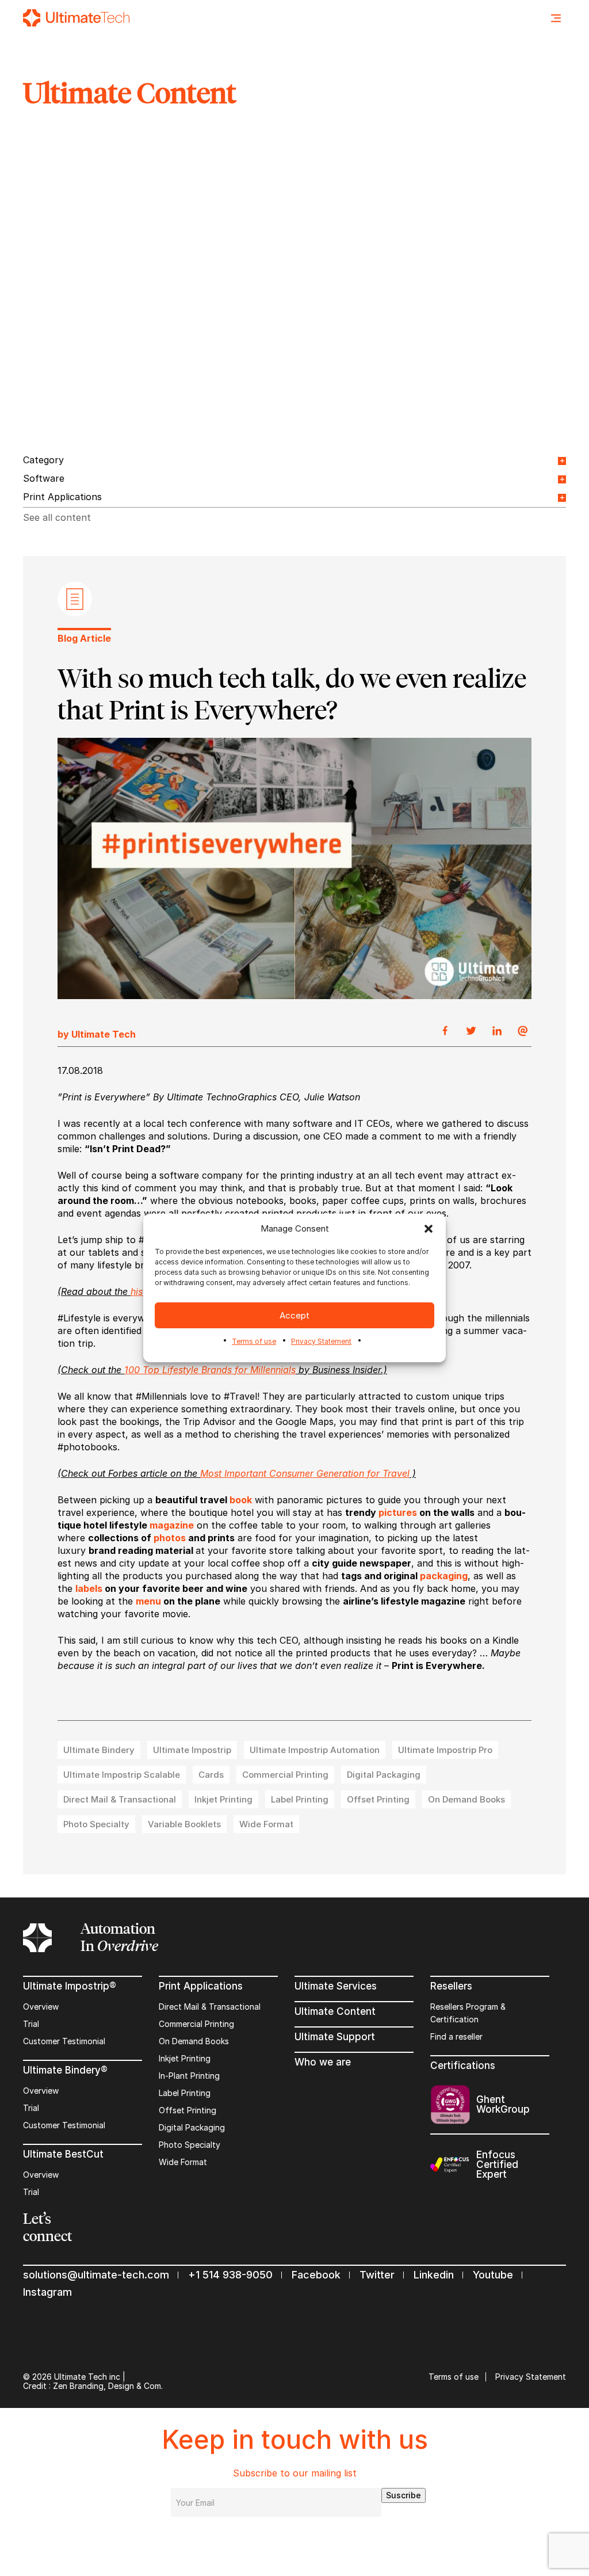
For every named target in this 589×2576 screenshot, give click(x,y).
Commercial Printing (196, 2024)
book (241, 1500)
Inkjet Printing (185, 2058)
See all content (57, 517)
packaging (444, 1576)
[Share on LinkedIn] (497, 1031)
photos (170, 1538)
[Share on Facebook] (445, 1031)
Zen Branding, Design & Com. (108, 2386)
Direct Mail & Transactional (210, 2007)
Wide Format (183, 2162)
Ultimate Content (335, 2011)
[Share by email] (523, 1031)
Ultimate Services (336, 1986)
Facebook (316, 2275)
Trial (31, 2024)
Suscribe (403, 2495)
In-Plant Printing (189, 2076)
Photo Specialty (190, 2145)
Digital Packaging (192, 2127)
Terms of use (254, 1341)
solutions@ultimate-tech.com (96, 2275)
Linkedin (434, 2275)
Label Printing (185, 2093)
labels (89, 1588)
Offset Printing (188, 2110)
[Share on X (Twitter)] (471, 1031)
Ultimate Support (335, 2037)
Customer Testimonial (64, 2041)
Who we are (323, 2062)
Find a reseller (456, 2036)
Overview (41, 2007)
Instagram (47, 2292)
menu (148, 1601)
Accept (294, 1315)
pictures (398, 1512)
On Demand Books (194, 2041)
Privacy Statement (321, 1341)
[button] (429, 1229)
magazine (172, 1525)
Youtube (493, 2275)
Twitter (377, 2275)
